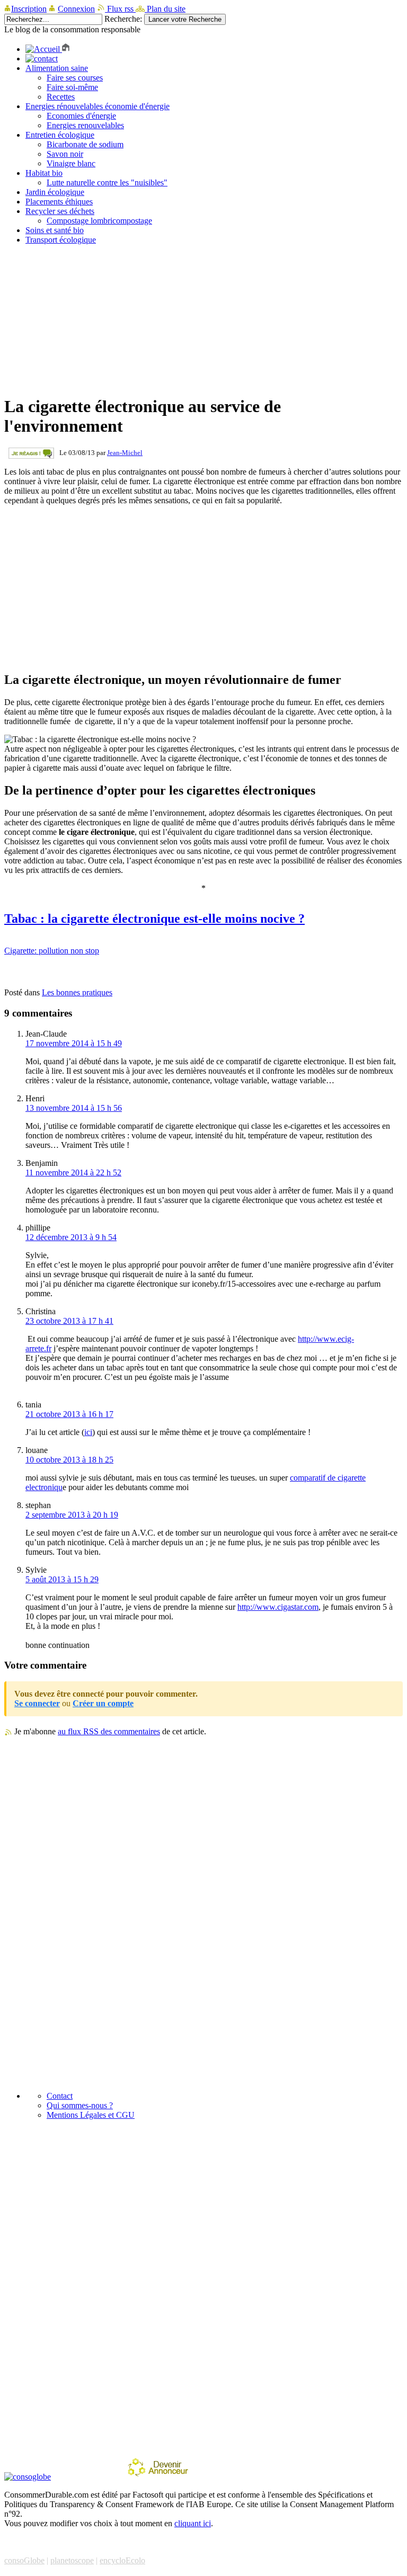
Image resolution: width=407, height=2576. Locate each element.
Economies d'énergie (81, 116)
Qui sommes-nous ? (80, 2105)
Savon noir (65, 154)
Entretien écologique (60, 135)
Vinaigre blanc (71, 163)
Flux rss (120, 9)
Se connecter (37, 1703)
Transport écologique (61, 240)
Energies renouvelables (85, 125)
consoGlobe (24, 2560)
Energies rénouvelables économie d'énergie (98, 106)
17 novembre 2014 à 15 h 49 (74, 1043)
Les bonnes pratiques (77, 992)
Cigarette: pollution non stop (52, 951)
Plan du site (165, 9)
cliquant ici (193, 2523)
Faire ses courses (75, 78)
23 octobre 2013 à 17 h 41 (69, 1321)
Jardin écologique (55, 192)
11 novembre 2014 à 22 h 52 (73, 1173)
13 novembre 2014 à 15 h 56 (74, 1108)
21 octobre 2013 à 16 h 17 (69, 1414)
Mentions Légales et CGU (91, 2115)
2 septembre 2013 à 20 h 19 (72, 1515)
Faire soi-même (72, 87)
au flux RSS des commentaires (109, 1731)
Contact (60, 2096)
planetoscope (72, 2560)
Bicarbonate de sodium (85, 144)
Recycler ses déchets (60, 211)
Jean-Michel (125, 453)
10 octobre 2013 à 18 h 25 (69, 1460)
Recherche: (123, 19)
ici (88, 1432)
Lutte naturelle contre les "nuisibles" (107, 182)
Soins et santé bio (55, 230)
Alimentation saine (57, 68)
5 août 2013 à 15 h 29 (62, 1579)
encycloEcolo (122, 2560)
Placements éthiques (59, 202)
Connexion (76, 9)
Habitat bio (44, 173)
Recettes (61, 97)
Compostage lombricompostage (99, 221)
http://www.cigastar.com (278, 1607)
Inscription (29, 9)
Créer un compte (103, 1703)
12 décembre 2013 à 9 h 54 (71, 1237)
